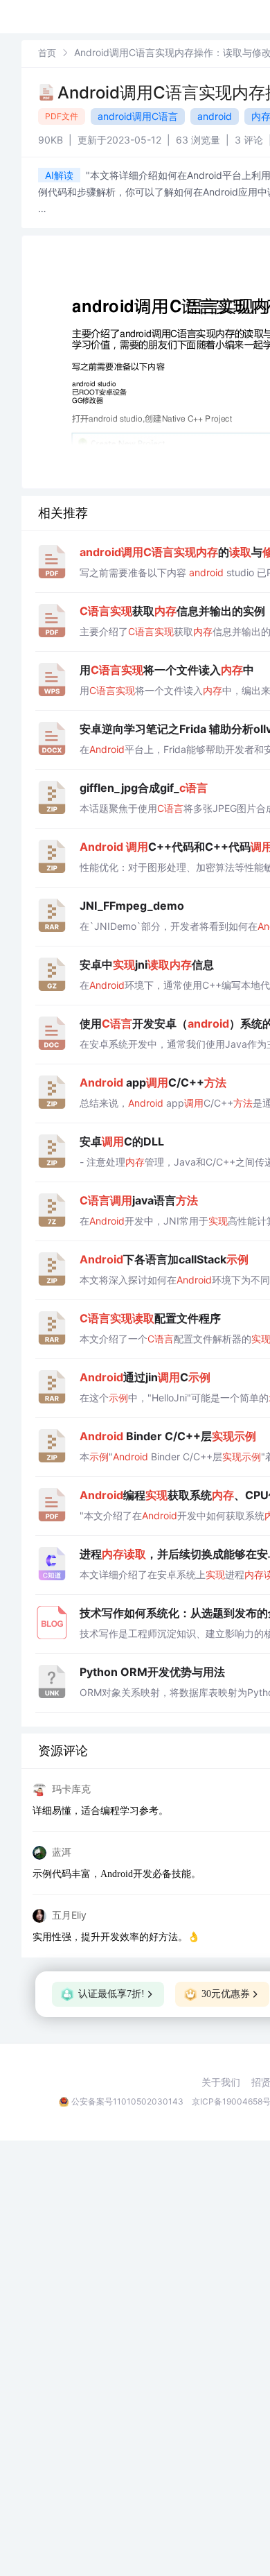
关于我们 (221, 2082)
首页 (47, 53)
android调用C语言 (138, 116)
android (215, 116)
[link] (47, 52)
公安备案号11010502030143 (127, 2101)
